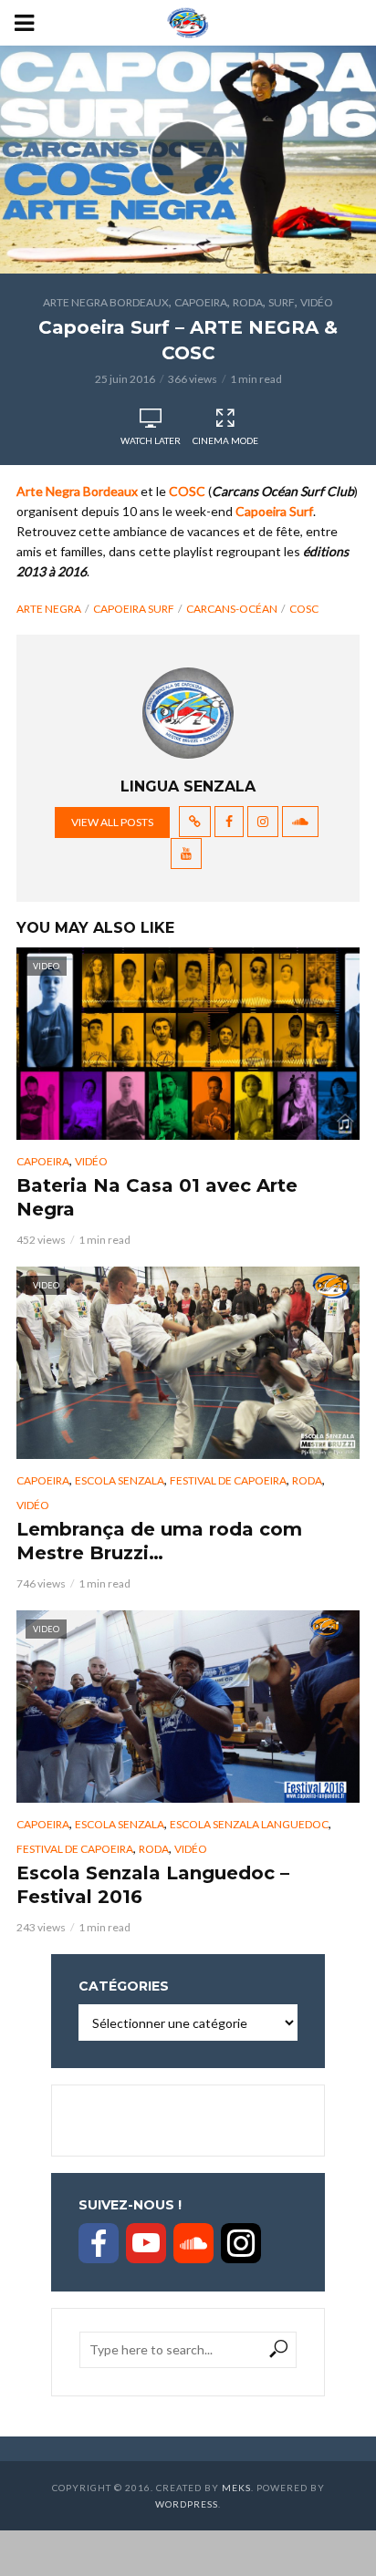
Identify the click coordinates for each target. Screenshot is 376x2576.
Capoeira (201, 302)
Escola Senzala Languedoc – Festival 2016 (153, 1885)
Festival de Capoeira (228, 1480)
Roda (248, 302)
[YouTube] (146, 2243)
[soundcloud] (193, 2243)
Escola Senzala (120, 1480)
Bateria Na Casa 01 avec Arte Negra (157, 1197)
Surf (282, 302)
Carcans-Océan (232, 609)
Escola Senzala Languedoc (249, 1824)
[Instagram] (241, 2243)
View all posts (112, 822)
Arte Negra (49, 609)
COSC (304, 609)
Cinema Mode (225, 440)
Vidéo (317, 302)
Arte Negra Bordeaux (106, 302)
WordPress (187, 2504)
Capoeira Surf (134, 609)
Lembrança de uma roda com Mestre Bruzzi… (159, 1541)
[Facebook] (99, 2243)
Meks (236, 2488)
